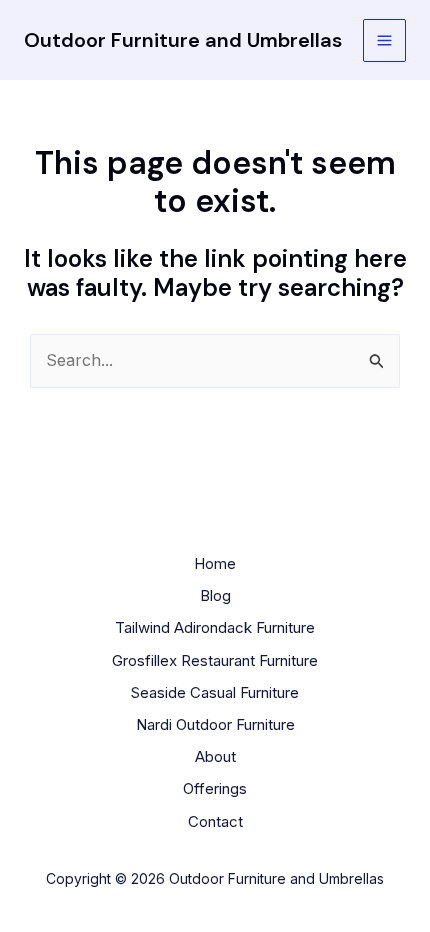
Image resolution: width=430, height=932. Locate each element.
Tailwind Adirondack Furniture (215, 627)
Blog (215, 595)
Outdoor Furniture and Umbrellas (183, 40)
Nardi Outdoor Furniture (215, 724)
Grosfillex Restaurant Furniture (215, 660)
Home (215, 563)
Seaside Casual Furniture (215, 692)
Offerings (215, 788)
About (215, 756)
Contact (215, 821)
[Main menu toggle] (384, 40)
